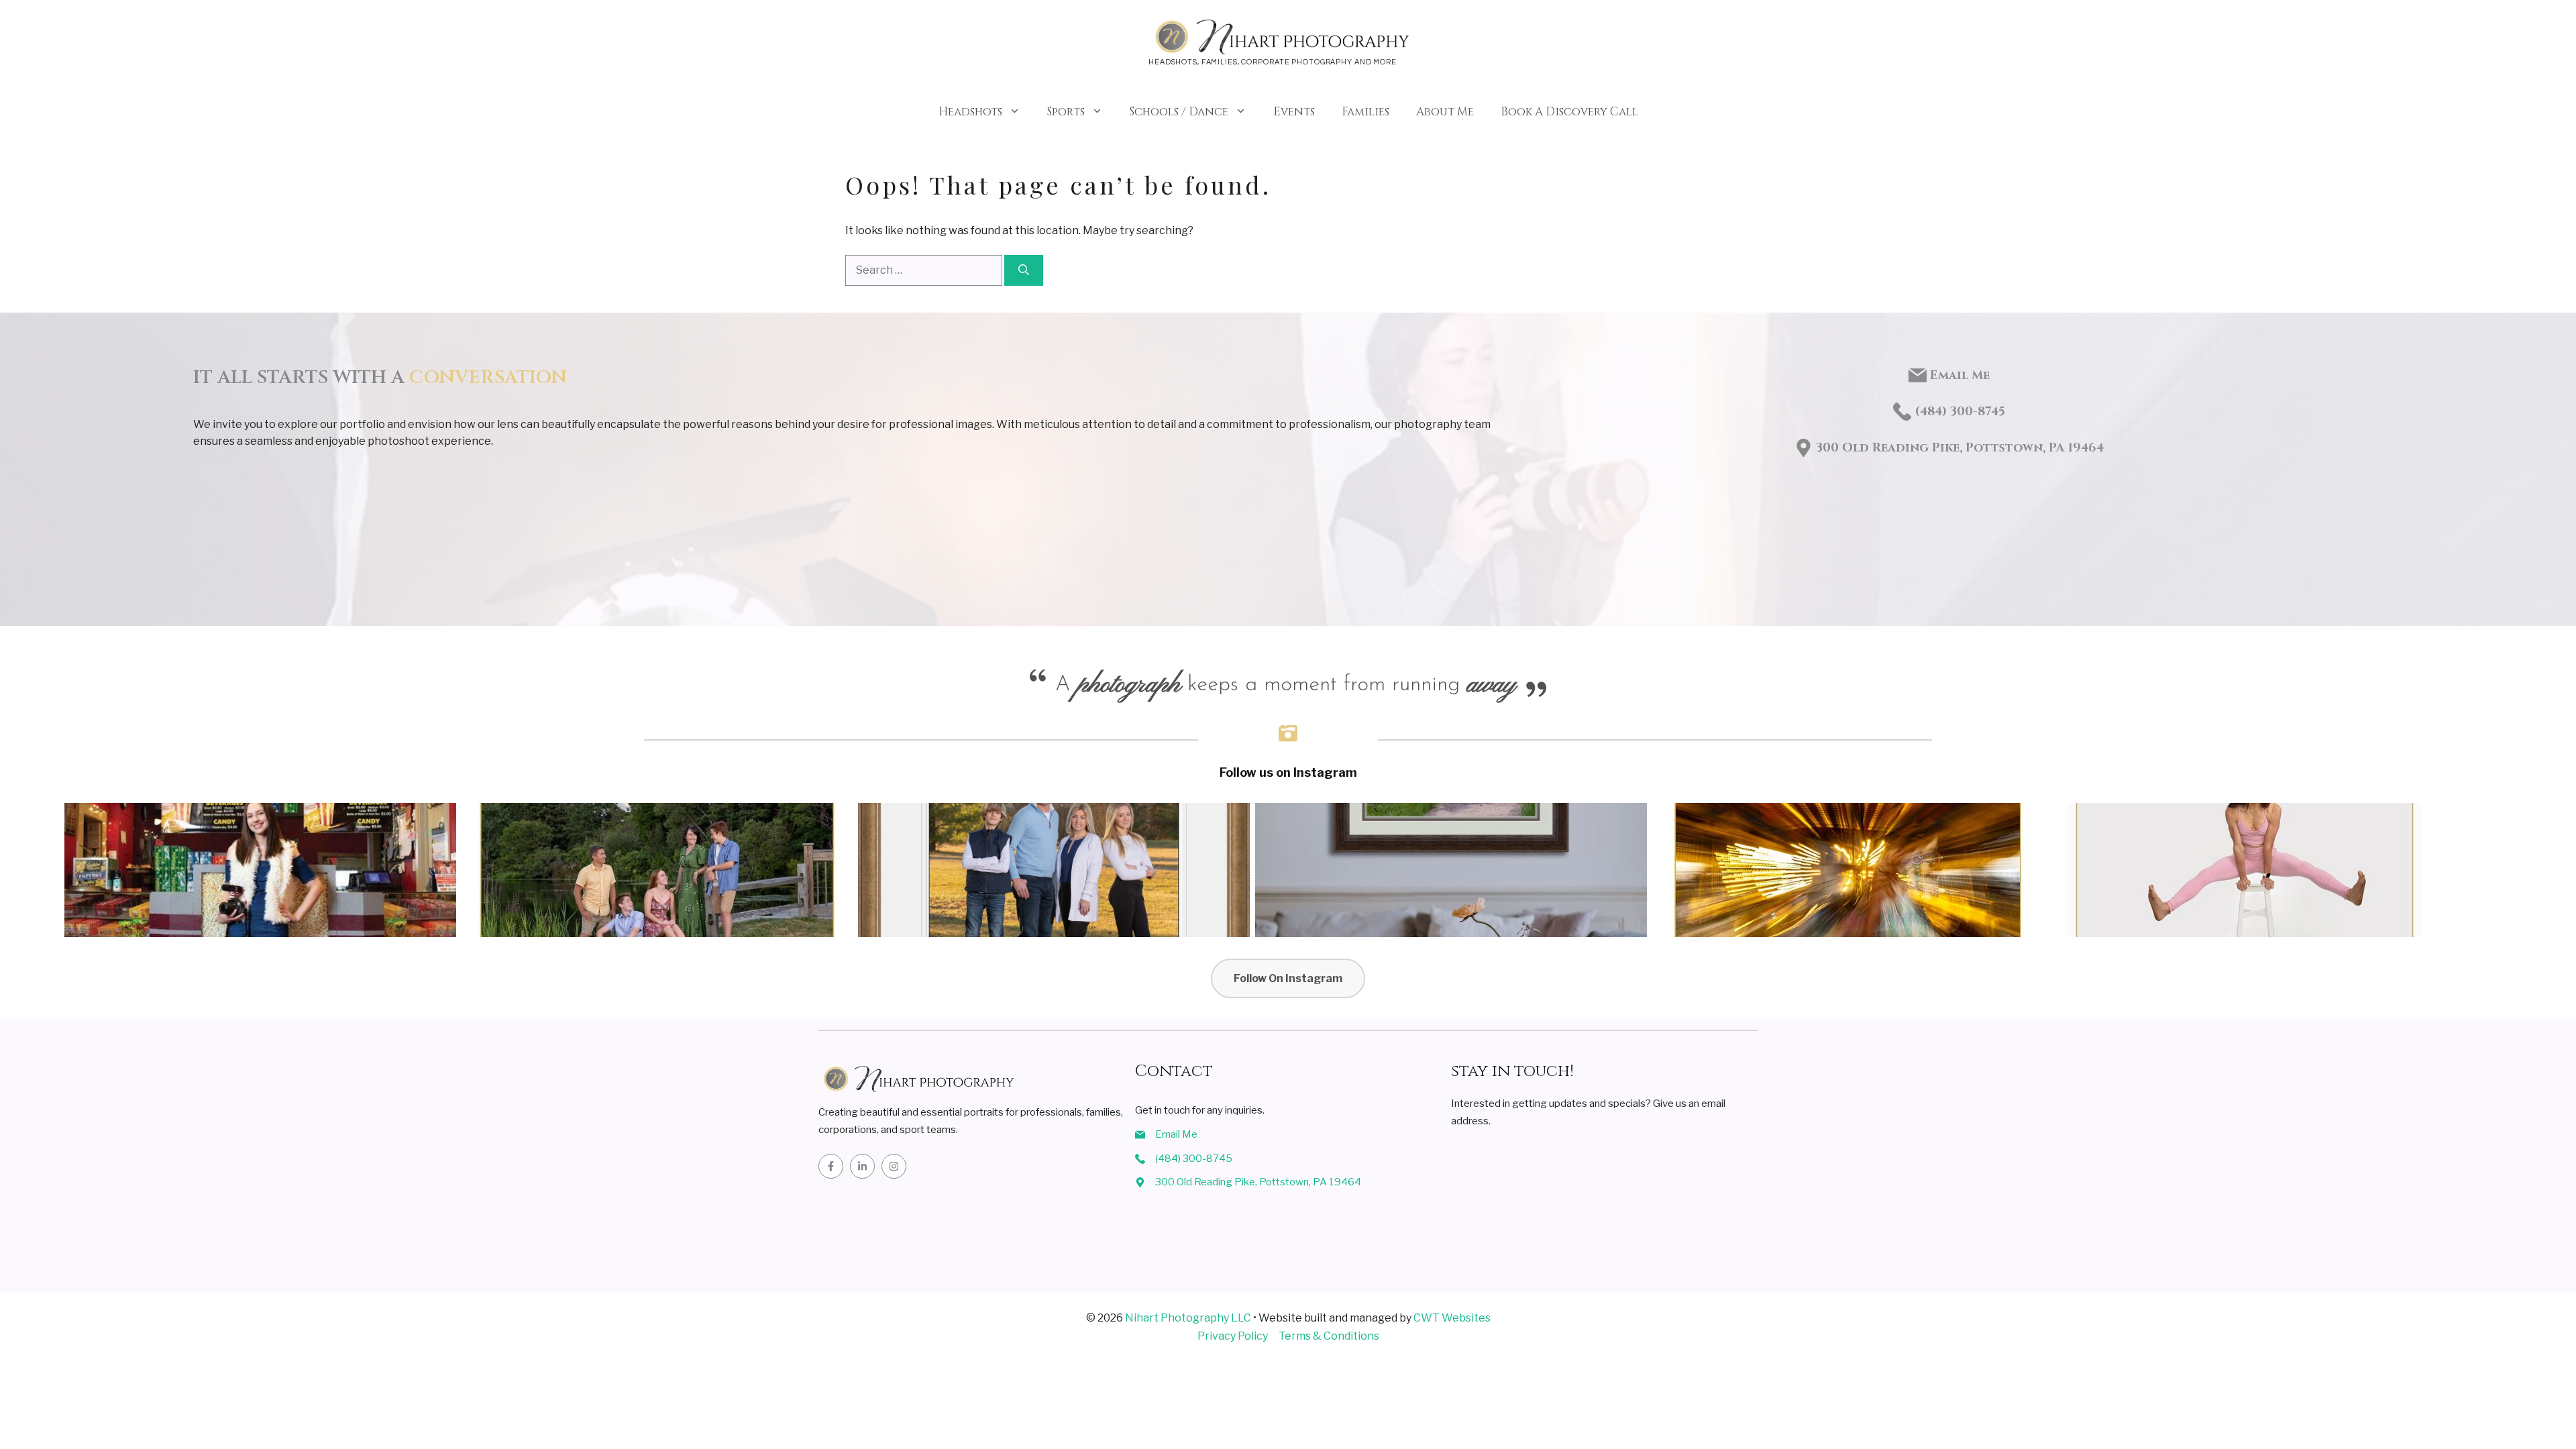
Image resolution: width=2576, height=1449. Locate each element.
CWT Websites (1452, 1318)
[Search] (1024, 270)
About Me (1445, 112)
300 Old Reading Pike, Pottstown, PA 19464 (1960, 448)
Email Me (1960, 375)
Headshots (970, 112)
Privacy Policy (1233, 1336)
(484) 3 (1936, 412)
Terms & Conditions (1329, 1336)
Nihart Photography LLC (1188, 1318)
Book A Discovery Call (1569, 112)
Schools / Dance (1179, 112)
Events (1294, 112)
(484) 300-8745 (1194, 1159)
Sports (1066, 112)
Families (1365, 112)
